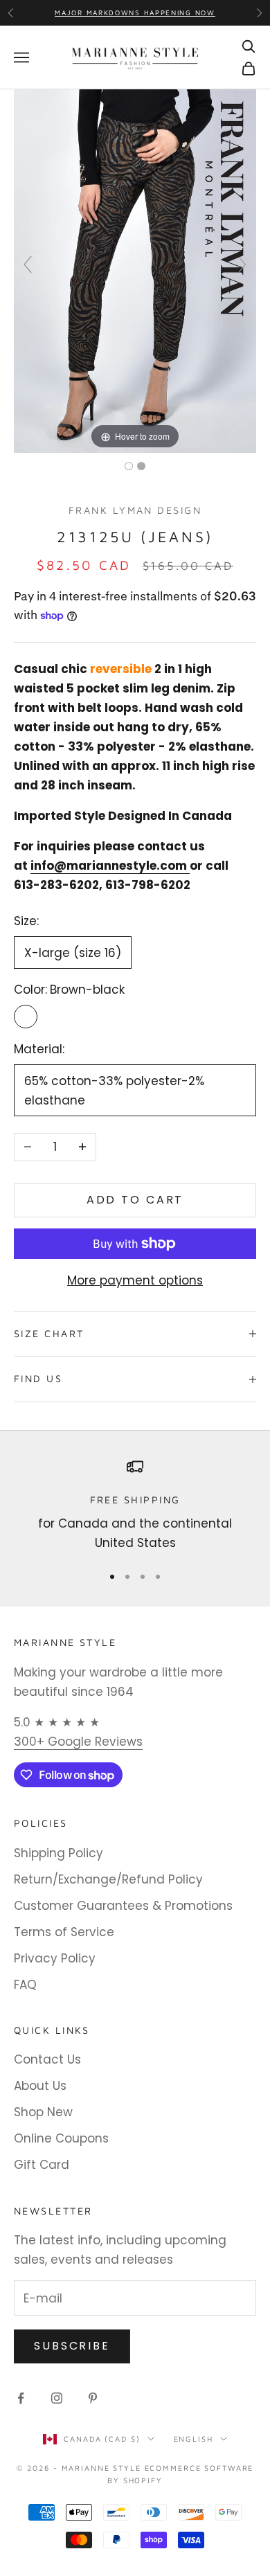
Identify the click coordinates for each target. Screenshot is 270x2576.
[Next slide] (242, 265)
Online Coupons (61, 2138)
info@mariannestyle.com (109, 866)
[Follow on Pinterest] (93, 2398)
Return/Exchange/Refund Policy (108, 1879)
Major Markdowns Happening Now (135, 12)
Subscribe (72, 2346)
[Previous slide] (28, 265)
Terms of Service (64, 1932)
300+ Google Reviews (78, 1742)
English (193, 2439)
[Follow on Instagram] (57, 2398)
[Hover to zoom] (135, 271)
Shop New (43, 2112)
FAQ (25, 1985)
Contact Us (47, 2059)
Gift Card (42, 2165)
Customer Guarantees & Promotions (123, 1906)
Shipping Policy (58, 1853)
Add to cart (135, 1200)
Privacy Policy (55, 1958)
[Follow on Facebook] (21, 2398)
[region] (135, 1506)
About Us (40, 2086)
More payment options (135, 1280)
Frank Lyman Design (135, 510)
